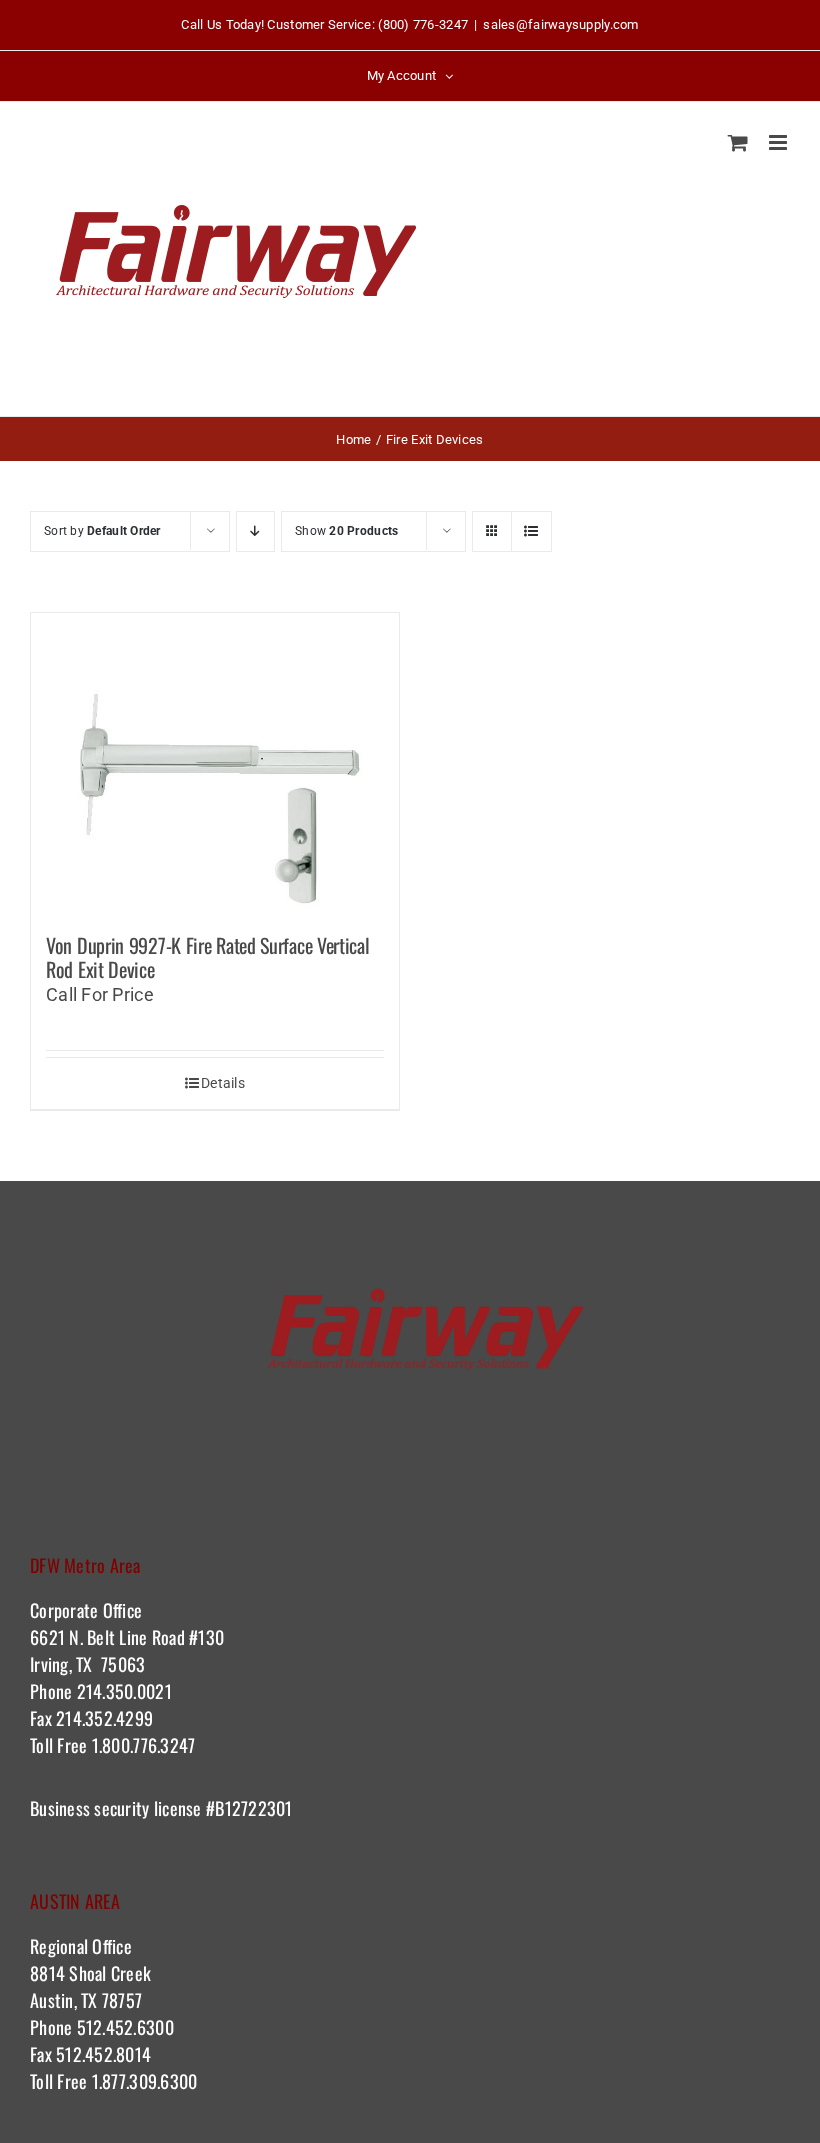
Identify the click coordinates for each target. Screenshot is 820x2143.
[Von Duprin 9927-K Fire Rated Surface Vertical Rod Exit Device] (215, 763)
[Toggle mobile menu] (779, 142)
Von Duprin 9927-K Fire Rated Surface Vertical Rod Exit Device (208, 957)
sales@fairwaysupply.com (560, 24)
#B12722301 (252, 1808)
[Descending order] (255, 531)
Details (223, 1083)
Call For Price (100, 994)
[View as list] (531, 531)
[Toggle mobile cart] (738, 142)
